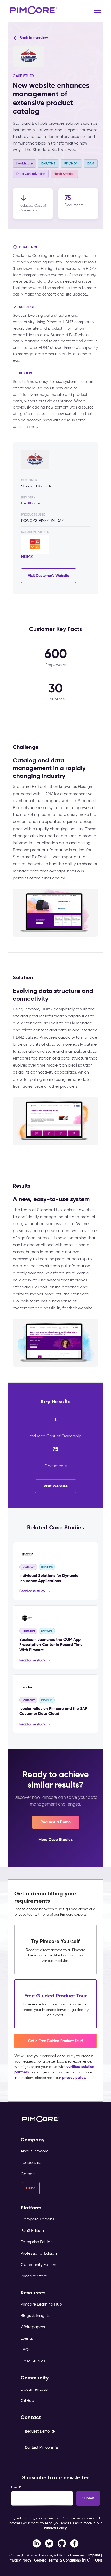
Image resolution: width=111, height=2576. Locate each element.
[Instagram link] (62, 2543)
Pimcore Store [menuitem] (34, 2276)
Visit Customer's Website (49, 576)
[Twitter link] (49, 2543)
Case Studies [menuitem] (33, 2361)
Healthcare (30, 503)
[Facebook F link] (37, 2543)
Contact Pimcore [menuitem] (39, 2447)
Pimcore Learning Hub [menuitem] (41, 2304)
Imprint (94, 2555)
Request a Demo (56, 1822)
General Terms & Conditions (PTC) (62, 2560)
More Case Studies (55, 1840)
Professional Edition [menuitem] (39, 2253)
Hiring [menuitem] (31, 2188)
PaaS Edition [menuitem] (32, 2230)
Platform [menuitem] (31, 2208)
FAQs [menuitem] (26, 2350)
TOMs (98, 2560)
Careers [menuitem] (28, 2174)
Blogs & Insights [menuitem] (35, 2316)
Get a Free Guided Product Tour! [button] (55, 2041)
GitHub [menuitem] (27, 2401)
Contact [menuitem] (31, 2417)
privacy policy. (74, 2078)
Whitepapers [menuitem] (33, 2327)
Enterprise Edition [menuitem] (37, 2242)
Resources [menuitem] (33, 2293)
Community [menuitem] (35, 2378)
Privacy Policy (55, 2528)
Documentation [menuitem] (36, 2389)
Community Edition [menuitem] (38, 2265)
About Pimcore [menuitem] (35, 2151)
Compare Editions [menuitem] (37, 2219)
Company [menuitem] (33, 2140)
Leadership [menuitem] (31, 2162)
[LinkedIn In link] (74, 2543)
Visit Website (56, 1486)
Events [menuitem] (27, 2338)
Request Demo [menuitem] (37, 2431)
